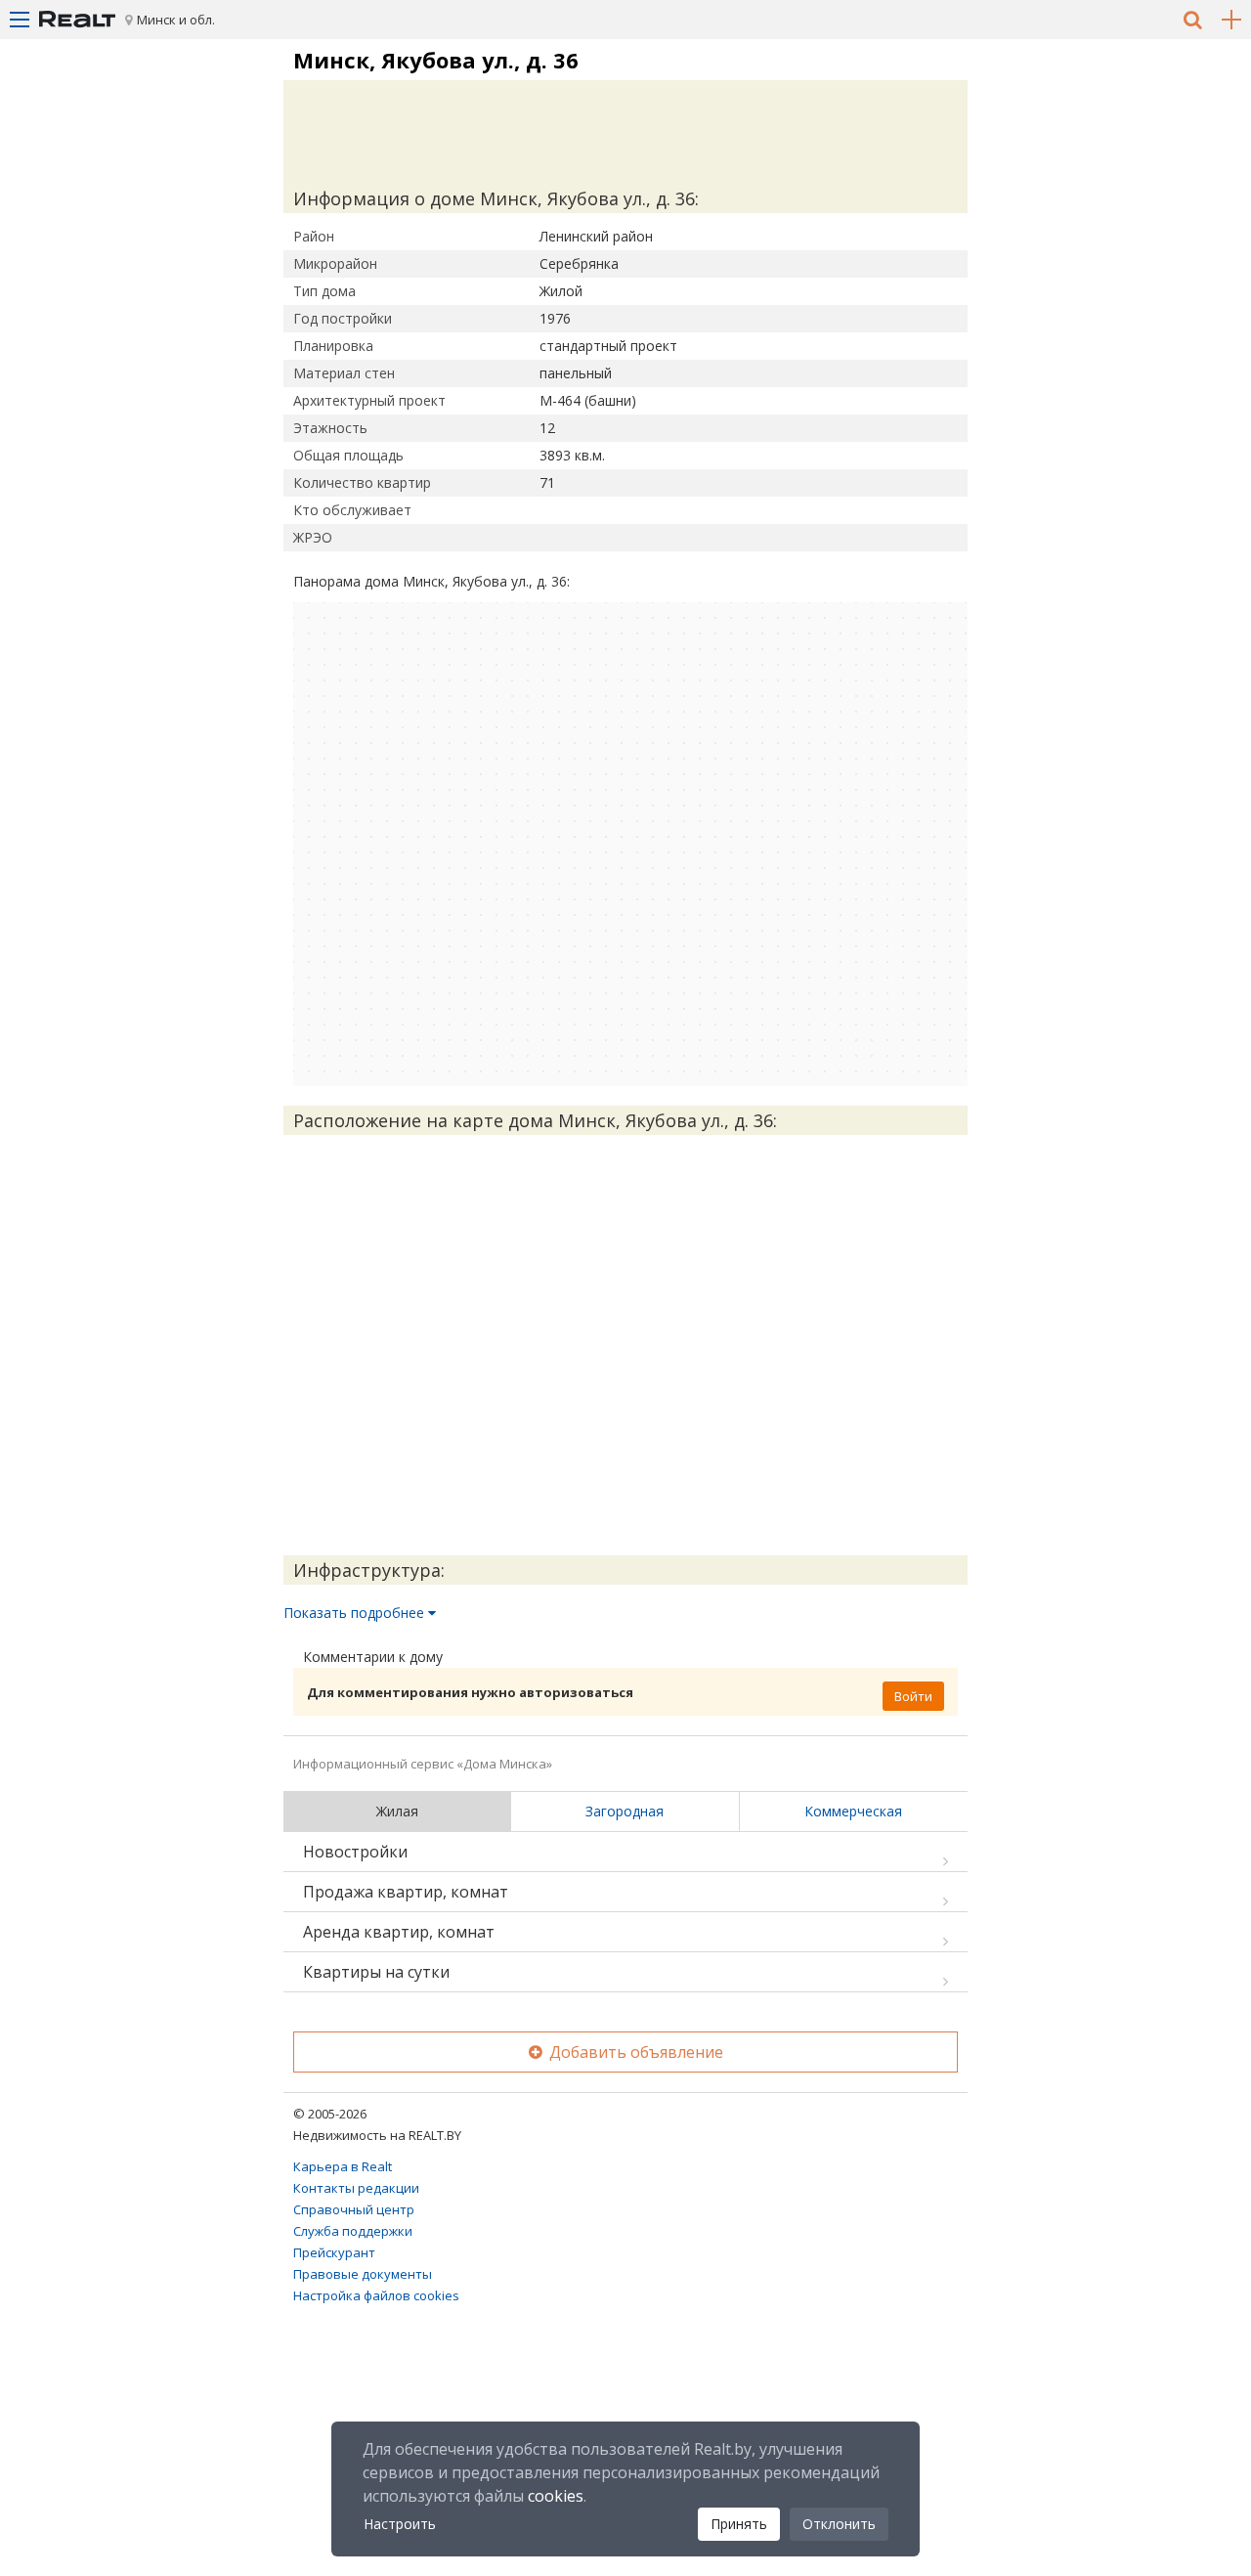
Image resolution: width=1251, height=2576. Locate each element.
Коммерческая (853, 1811)
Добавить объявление (634, 2052)
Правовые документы (363, 2274)
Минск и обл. (176, 20)
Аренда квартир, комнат (399, 1932)
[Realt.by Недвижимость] (77, 20)
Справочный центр (354, 2209)
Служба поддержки (353, 2231)
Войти (913, 1696)
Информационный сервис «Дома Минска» (423, 1764)
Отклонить (839, 2524)
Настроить (400, 2524)
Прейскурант (334, 2252)
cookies (556, 2496)
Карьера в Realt (343, 2166)
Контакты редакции (356, 2188)
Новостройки (355, 1852)
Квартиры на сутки (376, 1972)
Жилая (397, 1811)
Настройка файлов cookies (376, 2295)
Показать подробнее (356, 1613)
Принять (739, 2524)
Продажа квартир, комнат (406, 1892)
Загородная (625, 1811)
